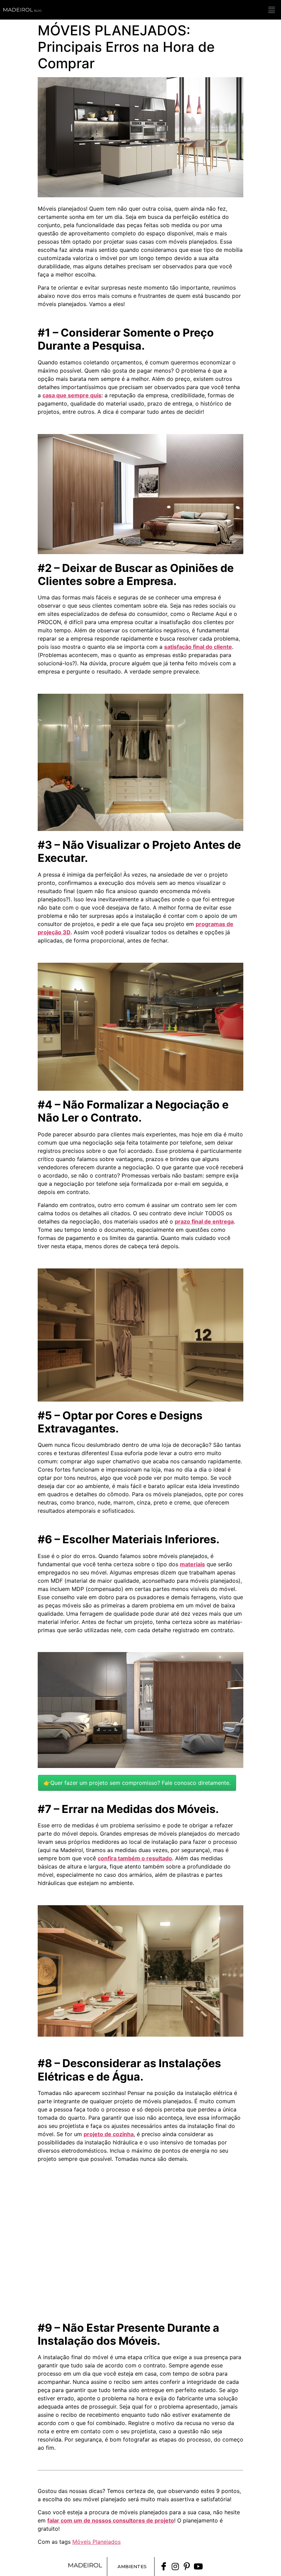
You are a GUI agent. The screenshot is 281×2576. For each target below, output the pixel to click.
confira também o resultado (135, 1858)
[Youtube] (198, 2566)
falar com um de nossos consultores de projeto (111, 2520)
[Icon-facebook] (164, 2566)
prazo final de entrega (204, 1221)
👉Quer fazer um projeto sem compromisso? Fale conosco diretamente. (137, 1783)
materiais (192, 1564)
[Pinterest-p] (187, 2566)
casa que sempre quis (72, 395)
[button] (272, 10)
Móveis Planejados (96, 2542)
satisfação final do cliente (198, 647)
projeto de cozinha (109, 2134)
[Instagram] (175, 2566)
